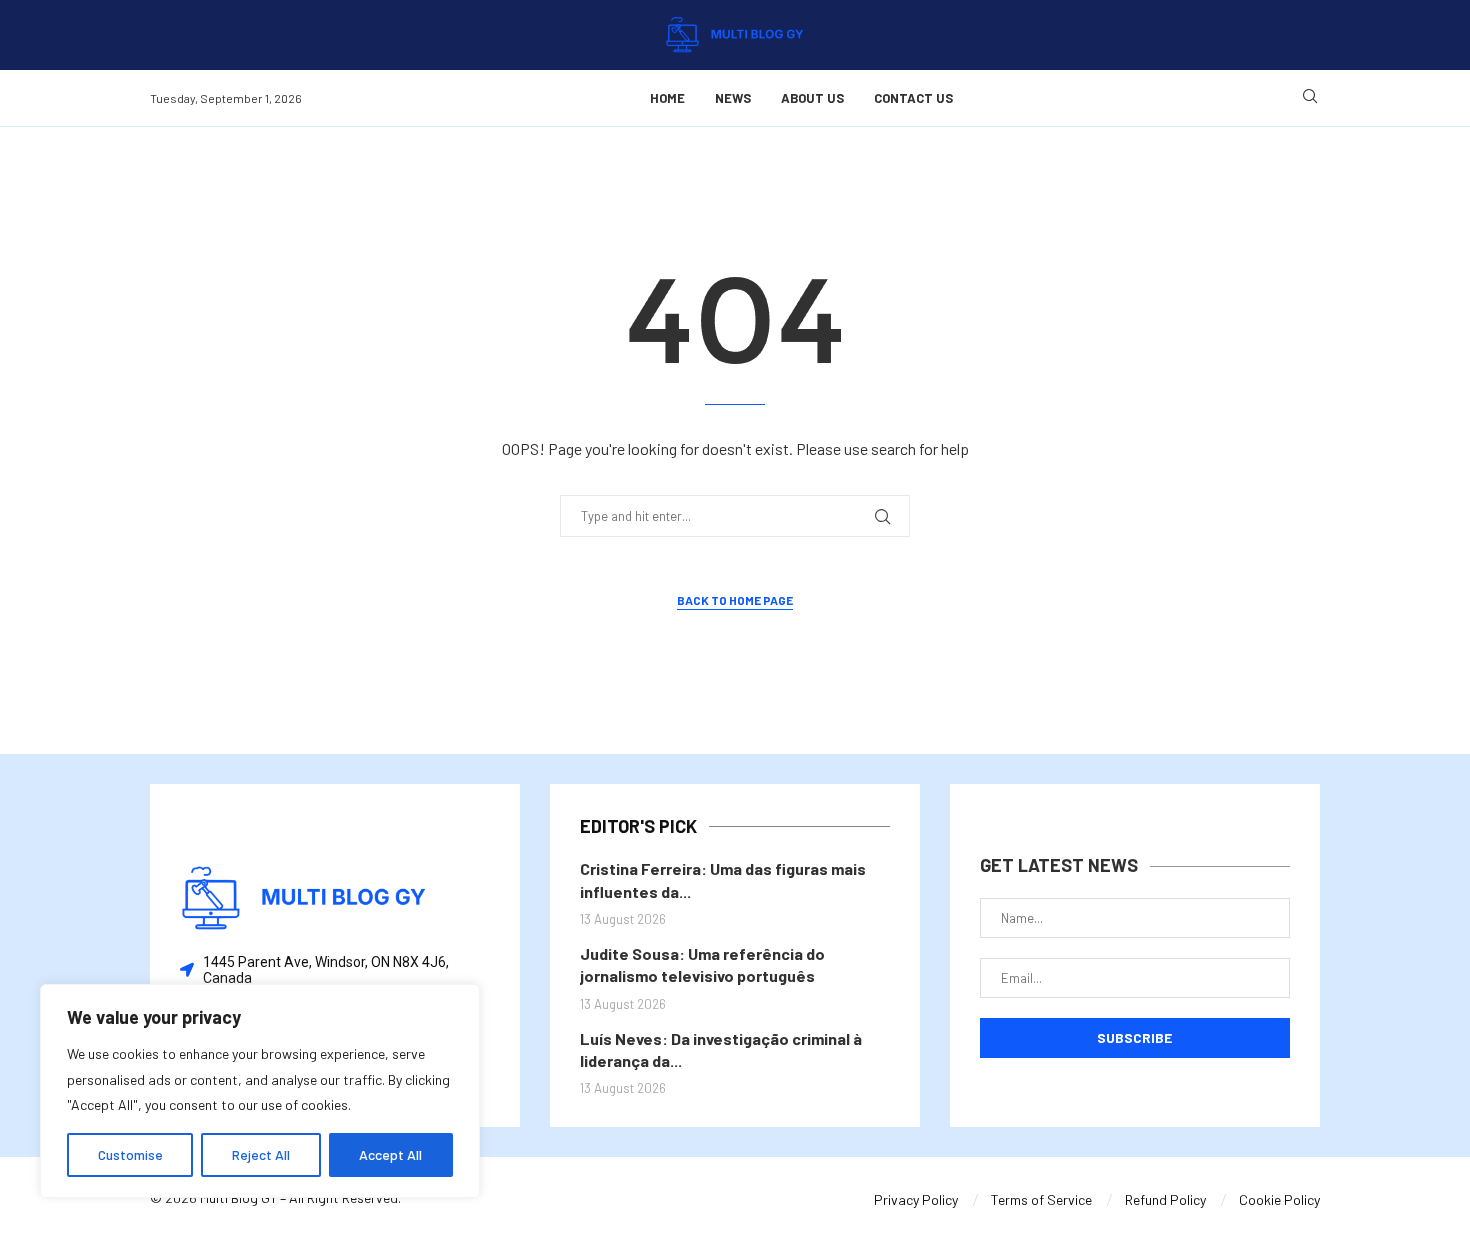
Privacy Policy (916, 1199)
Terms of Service (1041, 1199)
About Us (812, 98)
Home (667, 98)
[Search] (1310, 97)
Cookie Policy (1279, 1199)
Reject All (261, 1154)
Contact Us (913, 98)
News (733, 98)
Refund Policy (1165, 1199)
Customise (130, 1154)
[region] (260, 1091)
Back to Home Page (735, 600)
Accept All (390, 1154)
